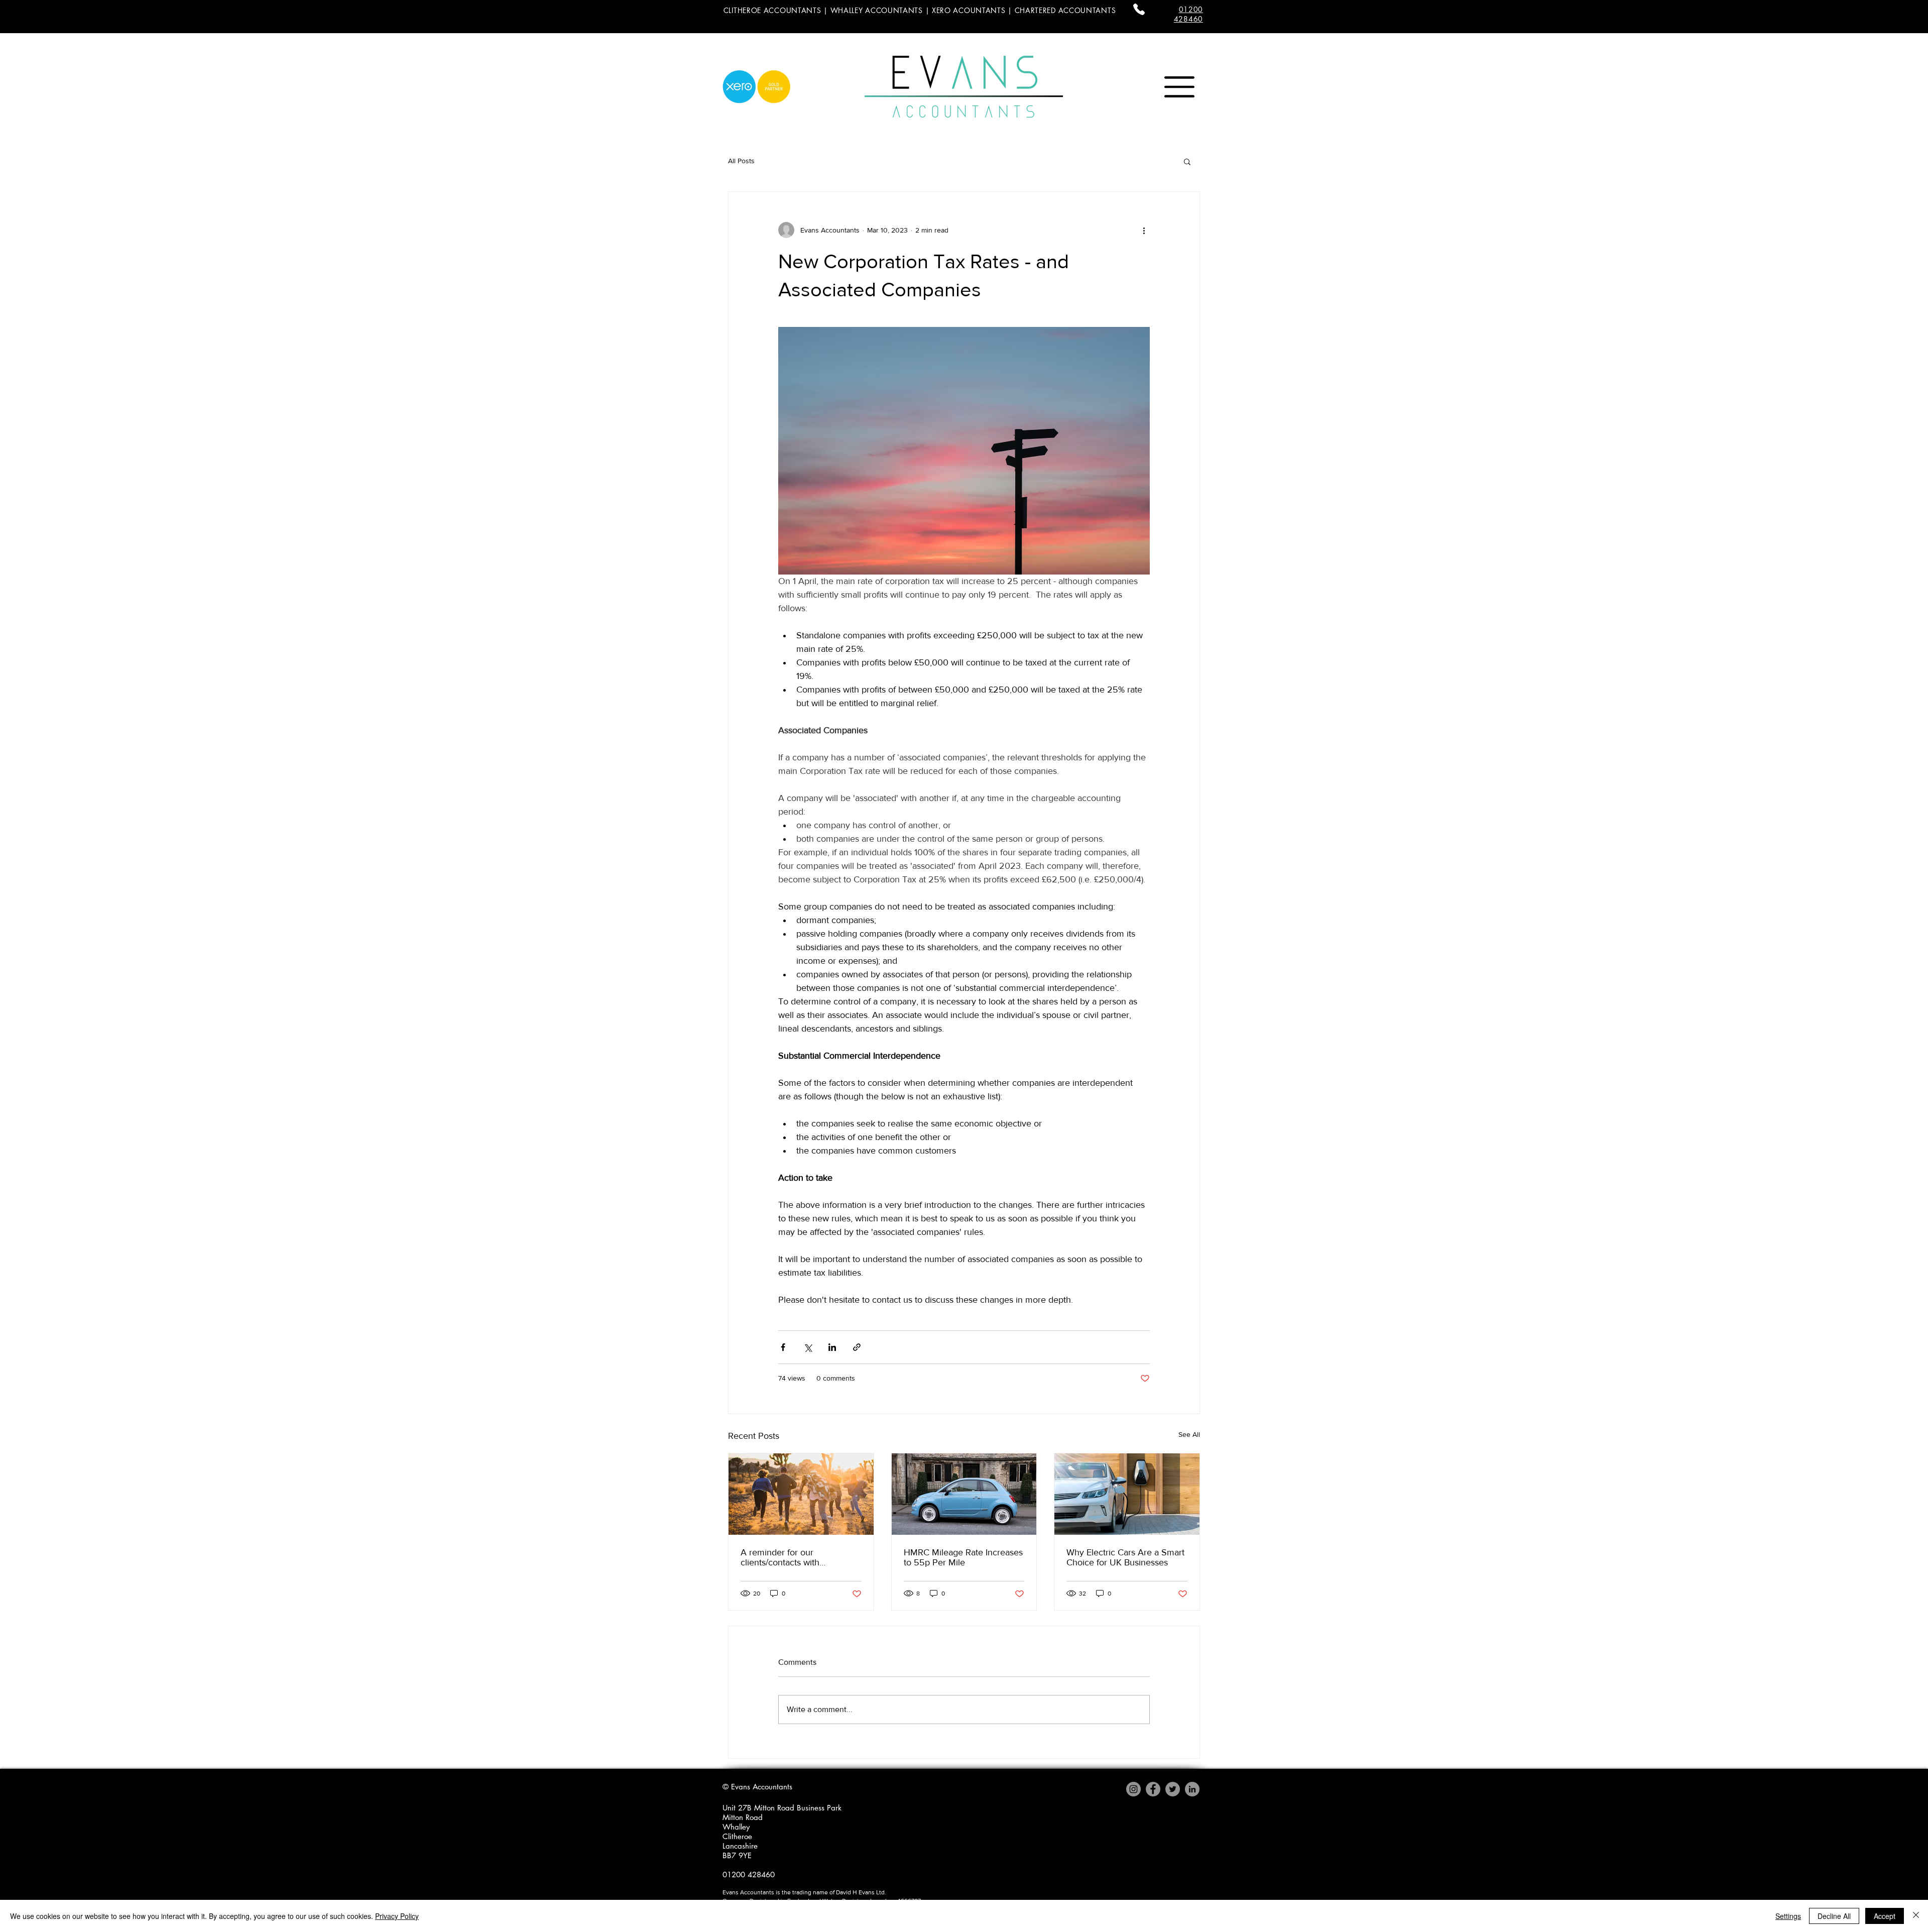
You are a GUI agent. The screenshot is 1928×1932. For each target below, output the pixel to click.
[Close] (1916, 1916)
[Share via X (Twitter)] (808, 1347)
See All (1189, 1434)
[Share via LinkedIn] (832, 1347)
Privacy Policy (397, 1916)
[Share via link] (857, 1347)
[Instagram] (1133, 1789)
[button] (1179, 87)
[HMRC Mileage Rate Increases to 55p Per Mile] (964, 1494)
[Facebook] (1153, 1789)
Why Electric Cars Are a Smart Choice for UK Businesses (1125, 1557)
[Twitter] (1173, 1789)
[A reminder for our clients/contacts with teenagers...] (801, 1494)
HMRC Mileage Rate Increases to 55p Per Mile (963, 1557)
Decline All (1834, 1916)
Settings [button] (1788, 1916)
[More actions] (1144, 230)
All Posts (741, 161)
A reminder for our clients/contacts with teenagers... (780, 1557)
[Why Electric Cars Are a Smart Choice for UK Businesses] (1127, 1494)
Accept (1885, 1916)
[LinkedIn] (1192, 1789)
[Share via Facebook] (783, 1347)
